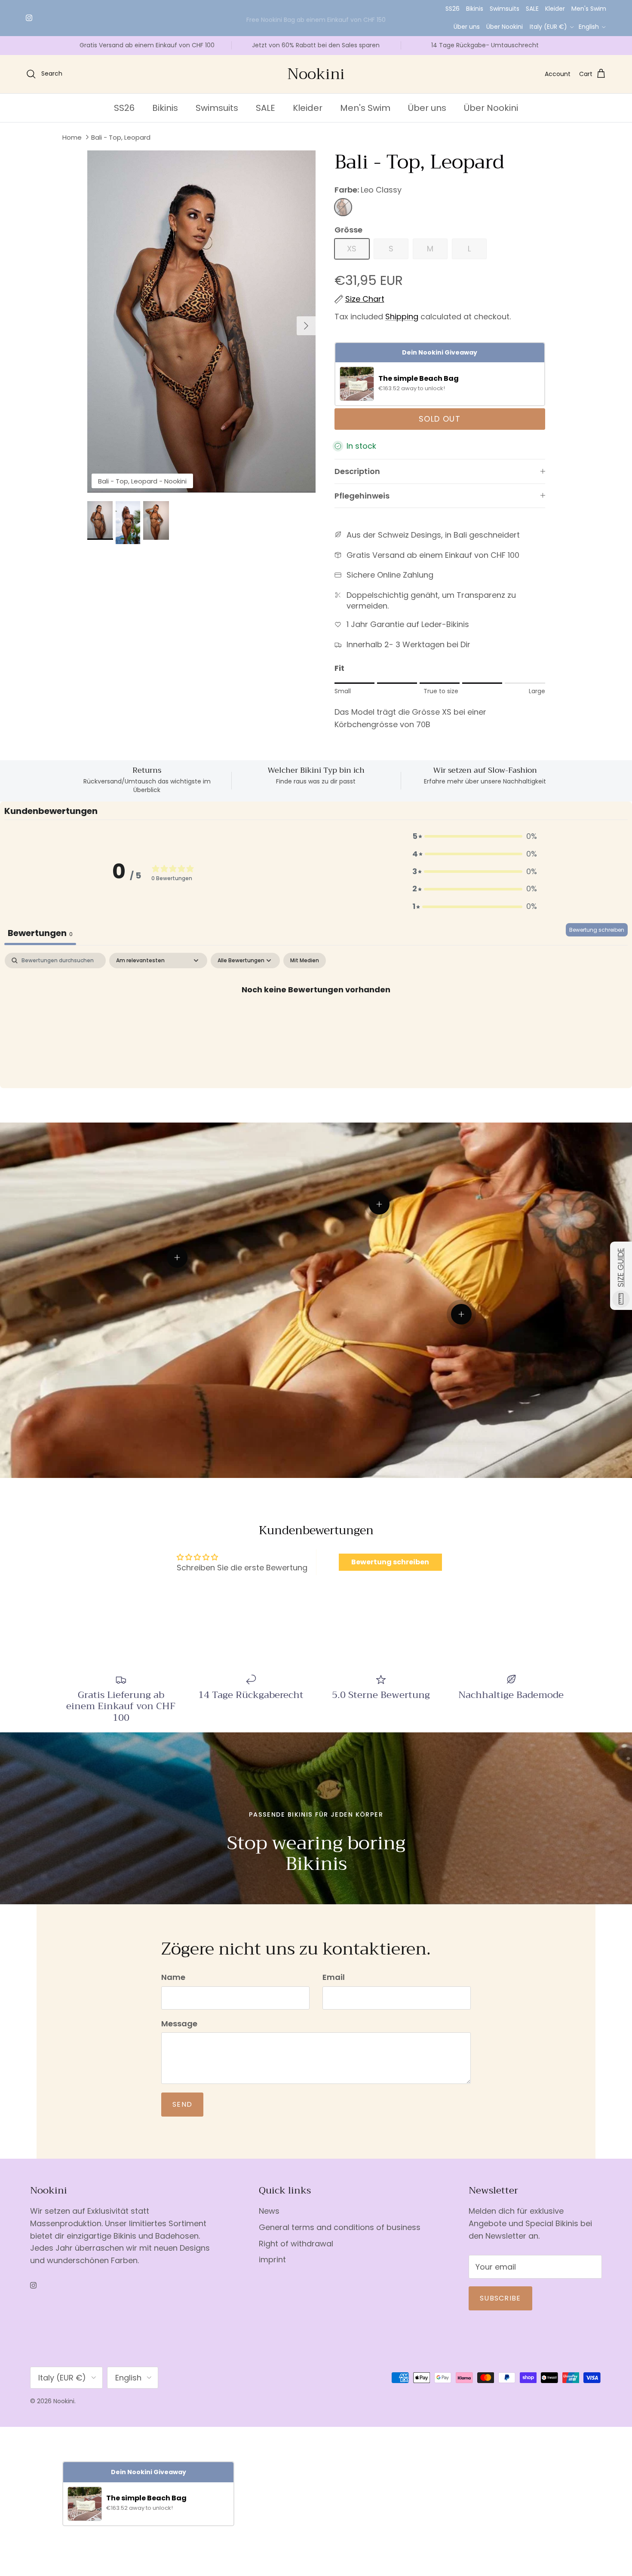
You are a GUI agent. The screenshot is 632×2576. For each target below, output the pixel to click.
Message (179, 2024)
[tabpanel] (316, 1018)
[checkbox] (305, 961)
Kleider (555, 9)
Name (173, 1977)
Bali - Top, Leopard (121, 137)
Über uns (467, 27)
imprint (272, 2259)
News (269, 2211)
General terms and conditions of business (340, 2227)
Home (72, 137)
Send (182, 2104)
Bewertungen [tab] (40, 933)
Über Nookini (505, 27)
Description (357, 471)
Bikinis (475, 9)
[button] (475, 837)
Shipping (402, 317)
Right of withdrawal (296, 2244)
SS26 (453, 9)
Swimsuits (505, 9)
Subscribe (500, 2298)
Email (334, 1977)
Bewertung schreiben (597, 930)
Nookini (64, 2401)
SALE (532, 9)
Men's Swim (589, 9)
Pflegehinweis (362, 496)
